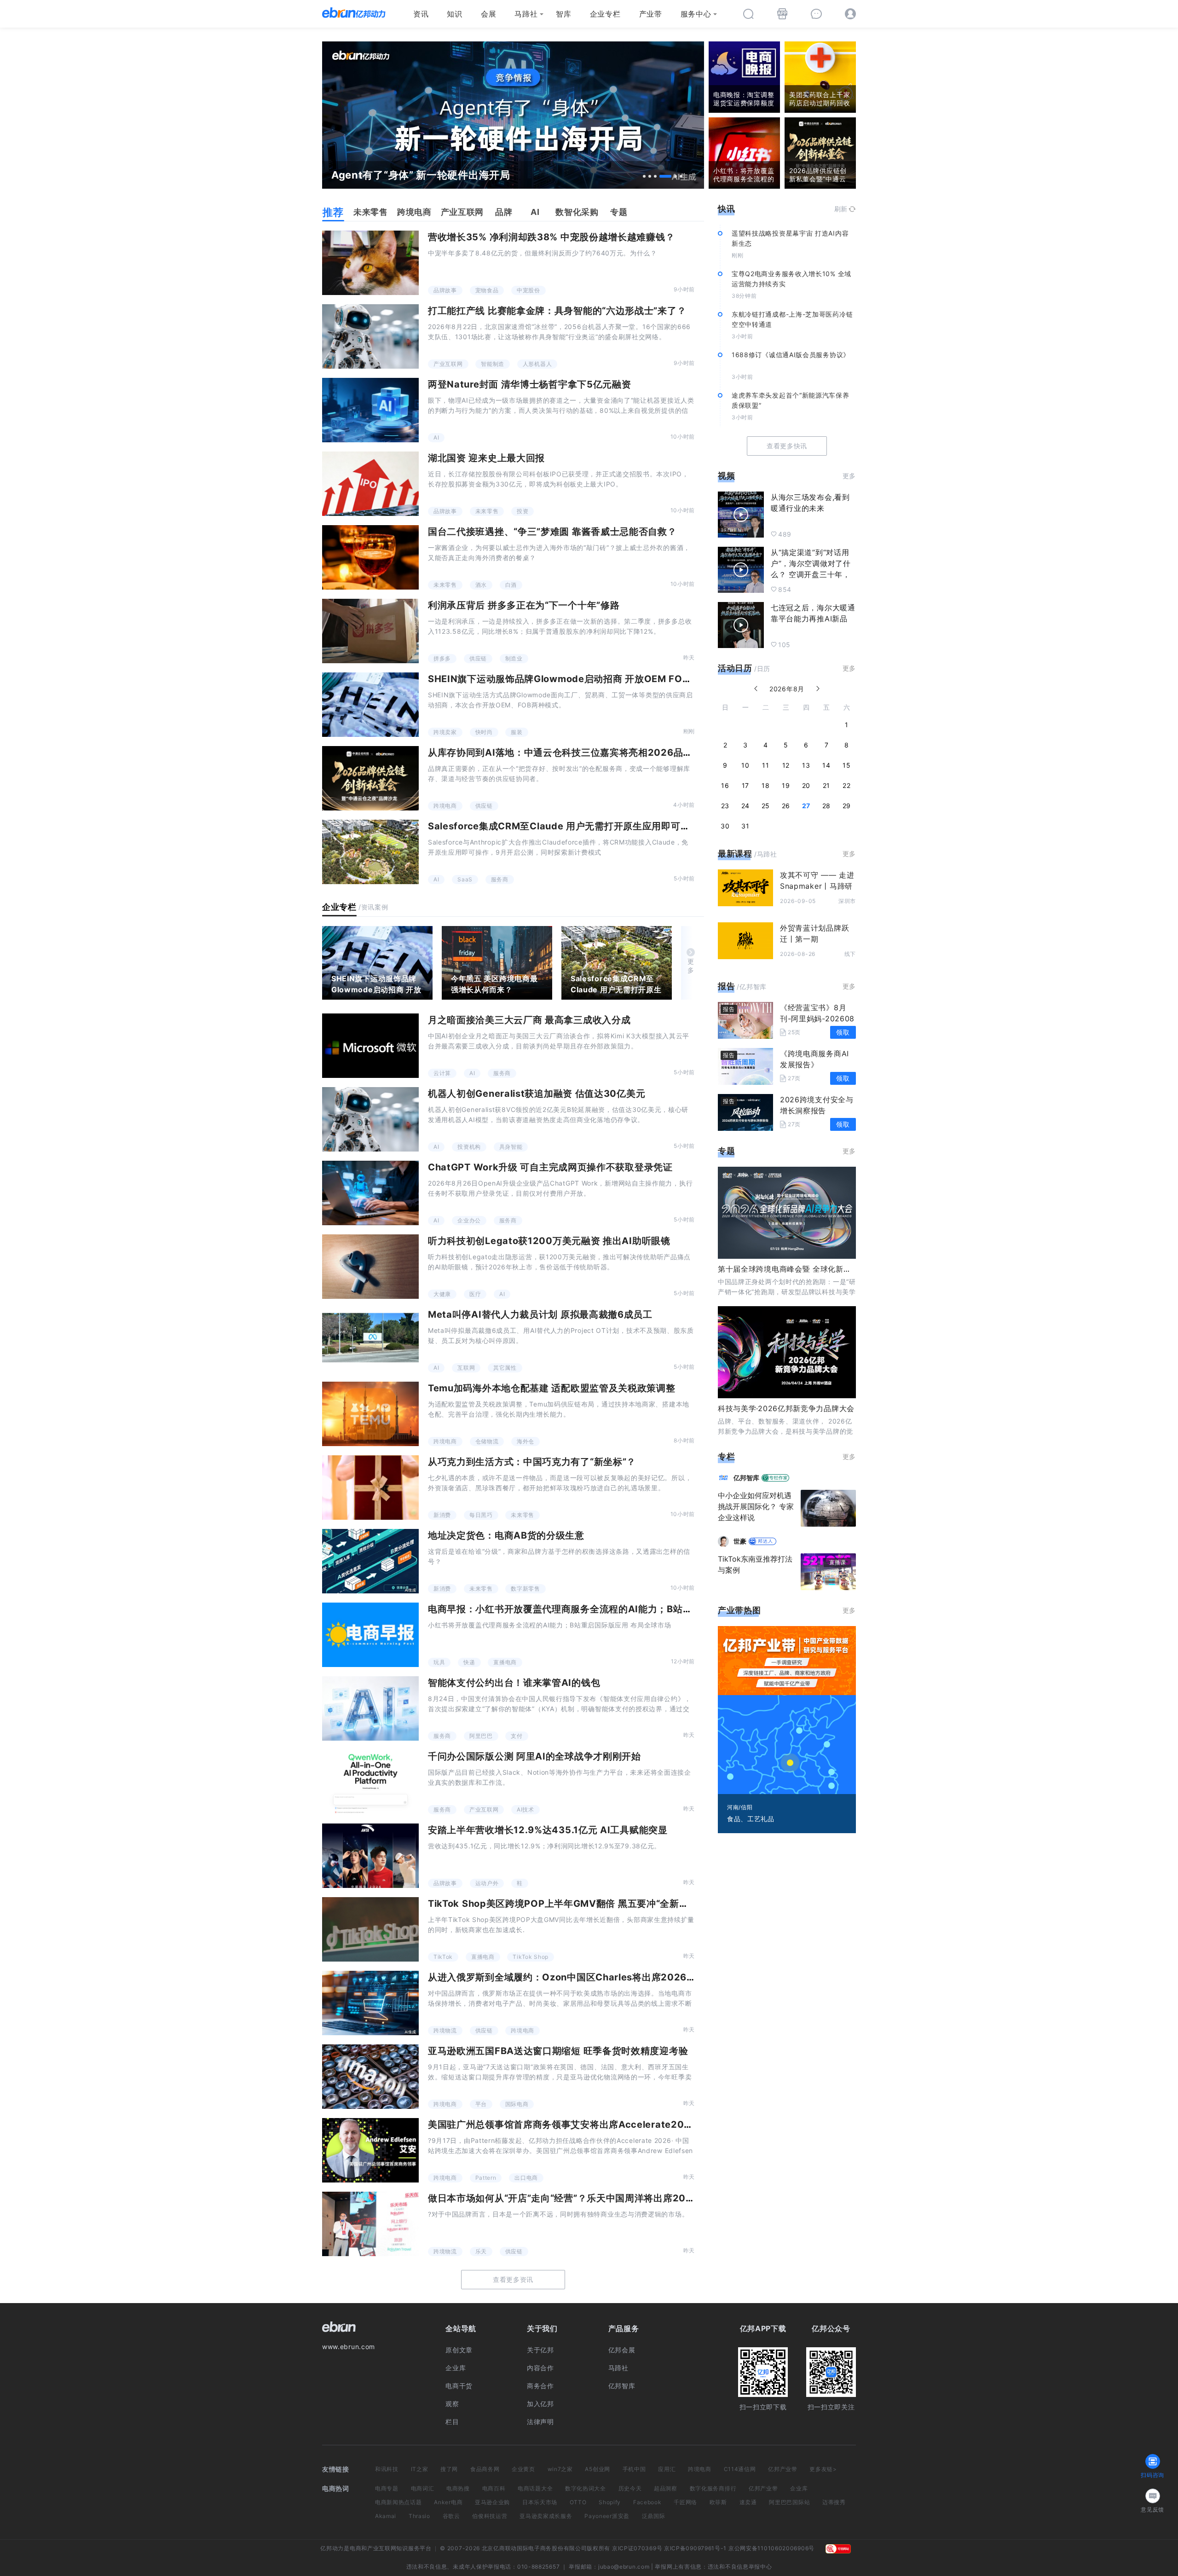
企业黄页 (523, 2469)
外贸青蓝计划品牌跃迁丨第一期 (814, 933)
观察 (452, 2404)
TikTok (443, 1957)
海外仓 (525, 1441)
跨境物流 (445, 2030)
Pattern (486, 2178)
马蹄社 (526, 14)
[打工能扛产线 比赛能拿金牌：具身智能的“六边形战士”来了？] (370, 336)
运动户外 (487, 1883)
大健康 (442, 1294)
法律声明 (540, 2422)
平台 (481, 2104)
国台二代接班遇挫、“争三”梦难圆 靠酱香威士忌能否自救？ (552, 532)
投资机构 (469, 1147)
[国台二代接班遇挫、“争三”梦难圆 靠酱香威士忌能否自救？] (370, 557)
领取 (843, 1032)
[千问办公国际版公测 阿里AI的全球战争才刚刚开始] (370, 1782)
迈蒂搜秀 (834, 2502)
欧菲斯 (718, 2502)
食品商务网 (485, 2469)
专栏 (726, 1456)
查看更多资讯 (513, 2279)
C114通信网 (740, 2469)
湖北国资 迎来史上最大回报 (486, 458)
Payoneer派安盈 (607, 2516)
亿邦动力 (332, 2548)
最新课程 (735, 854)
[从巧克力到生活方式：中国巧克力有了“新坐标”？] (370, 1488)
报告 (726, 986)
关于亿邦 (540, 2350)
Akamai (386, 2516)
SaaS (465, 879)
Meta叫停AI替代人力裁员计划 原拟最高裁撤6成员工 (540, 1314)
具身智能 (511, 1147)
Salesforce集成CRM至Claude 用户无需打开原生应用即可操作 (564, 826)
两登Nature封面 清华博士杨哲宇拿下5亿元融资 (530, 384)
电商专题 (387, 2488)
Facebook (647, 2502)
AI (436, 437)
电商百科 (494, 2488)
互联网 (466, 1368)
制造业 (514, 658)
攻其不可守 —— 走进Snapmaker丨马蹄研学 (817, 886)
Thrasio (419, 2516)
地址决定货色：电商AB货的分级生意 (506, 1535)
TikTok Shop (531, 1957)
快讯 (726, 209)
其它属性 (505, 1368)
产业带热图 (739, 1610)
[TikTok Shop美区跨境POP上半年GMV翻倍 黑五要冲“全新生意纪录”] (370, 1929)
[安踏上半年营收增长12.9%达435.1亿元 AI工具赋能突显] (370, 1856)
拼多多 (442, 658)
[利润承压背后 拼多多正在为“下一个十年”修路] (370, 631)
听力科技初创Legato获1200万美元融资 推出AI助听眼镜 (549, 1241)
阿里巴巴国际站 (789, 2502)
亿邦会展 (622, 2350)
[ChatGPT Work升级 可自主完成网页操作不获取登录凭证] (370, 1193)
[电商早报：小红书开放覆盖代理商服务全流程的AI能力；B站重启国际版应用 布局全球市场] (370, 1635)
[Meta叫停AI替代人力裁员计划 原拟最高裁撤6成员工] (370, 1340)
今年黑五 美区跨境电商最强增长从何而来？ (494, 984)
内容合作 (540, 2368)
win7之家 (560, 2469)
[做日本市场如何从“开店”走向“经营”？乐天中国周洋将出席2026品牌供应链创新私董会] (370, 2224)
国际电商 (517, 2104)
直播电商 (505, 1662)
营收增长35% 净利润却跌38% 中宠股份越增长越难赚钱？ (551, 237)
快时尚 (484, 732)
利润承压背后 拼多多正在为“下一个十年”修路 (524, 605)
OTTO (578, 2502)
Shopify (610, 2502)
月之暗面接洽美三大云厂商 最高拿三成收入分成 (529, 1020)
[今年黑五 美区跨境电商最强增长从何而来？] (497, 963)
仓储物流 (487, 1441)
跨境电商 (445, 806)
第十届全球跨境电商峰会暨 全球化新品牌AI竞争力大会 (811, 1269)
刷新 (841, 209)
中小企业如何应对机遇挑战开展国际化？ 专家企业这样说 (756, 1506)
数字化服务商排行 (713, 2488)
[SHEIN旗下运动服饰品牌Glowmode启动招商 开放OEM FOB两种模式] (370, 705)
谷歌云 (451, 2516)
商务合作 (540, 2386)
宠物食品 (487, 290)
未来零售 (487, 511)
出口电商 (526, 2178)
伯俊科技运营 (490, 2516)
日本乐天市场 (540, 2502)
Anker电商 (448, 2502)
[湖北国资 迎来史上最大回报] (370, 484)
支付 (517, 1736)
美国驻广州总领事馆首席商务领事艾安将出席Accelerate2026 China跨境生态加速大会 (615, 2124)
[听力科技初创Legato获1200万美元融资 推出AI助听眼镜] (370, 1267)
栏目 (452, 2422)
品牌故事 (445, 290)
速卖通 (748, 2502)
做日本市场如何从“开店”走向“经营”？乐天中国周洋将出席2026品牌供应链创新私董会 (611, 2198)
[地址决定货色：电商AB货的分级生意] (370, 1561)
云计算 (442, 1073)
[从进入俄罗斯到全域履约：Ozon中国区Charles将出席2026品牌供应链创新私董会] (370, 2003)
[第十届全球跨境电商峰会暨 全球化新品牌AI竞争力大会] (787, 1213)
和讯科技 (387, 2469)
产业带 (651, 14)
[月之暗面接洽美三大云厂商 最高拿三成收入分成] (370, 1046)
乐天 (481, 2251)
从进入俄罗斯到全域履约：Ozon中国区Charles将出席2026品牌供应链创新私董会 (605, 1977)
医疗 (475, 1294)
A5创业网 (598, 2469)
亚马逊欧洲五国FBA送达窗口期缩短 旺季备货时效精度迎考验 (558, 2051)
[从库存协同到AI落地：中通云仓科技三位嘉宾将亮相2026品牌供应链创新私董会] (370, 778)
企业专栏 (605, 14)
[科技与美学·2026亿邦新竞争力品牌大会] (787, 1352)
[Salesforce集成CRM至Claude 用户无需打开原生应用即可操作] (370, 852)
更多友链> (823, 2469)
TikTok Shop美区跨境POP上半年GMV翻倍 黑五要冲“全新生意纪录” (575, 1904)
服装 (517, 732)
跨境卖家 (445, 732)
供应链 (478, 658)
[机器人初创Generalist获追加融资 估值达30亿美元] (370, 1119)
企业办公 (469, 1220)
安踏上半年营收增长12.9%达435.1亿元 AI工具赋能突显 (548, 1830)
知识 (454, 14)
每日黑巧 (481, 1515)
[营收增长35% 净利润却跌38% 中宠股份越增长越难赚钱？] (370, 263)
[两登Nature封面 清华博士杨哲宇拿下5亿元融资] (370, 410)
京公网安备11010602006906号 (771, 2548)
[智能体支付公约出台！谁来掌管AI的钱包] (370, 1708)
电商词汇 (423, 2488)
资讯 (421, 14)
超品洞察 (666, 2488)
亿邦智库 (622, 2386)
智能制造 (493, 364)
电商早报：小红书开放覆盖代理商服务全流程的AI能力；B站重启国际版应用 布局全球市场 (618, 1609)
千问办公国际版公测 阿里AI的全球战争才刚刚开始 (534, 1756)
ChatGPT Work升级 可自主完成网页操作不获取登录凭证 (550, 1167)
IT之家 (420, 2469)
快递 (469, 1662)
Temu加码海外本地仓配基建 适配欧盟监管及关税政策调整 (552, 1388)
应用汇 (667, 2469)
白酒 (511, 585)
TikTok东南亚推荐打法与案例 (755, 1564)
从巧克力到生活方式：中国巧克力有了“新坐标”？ (532, 1462)
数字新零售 (525, 1589)
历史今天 (630, 2488)
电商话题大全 (535, 2488)
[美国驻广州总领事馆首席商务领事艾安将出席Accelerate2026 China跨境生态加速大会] (370, 2150)
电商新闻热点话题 (398, 2502)
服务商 (500, 879)
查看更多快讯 (787, 446)
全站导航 (461, 2328)
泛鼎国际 (654, 2516)
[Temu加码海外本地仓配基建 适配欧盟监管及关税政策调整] (370, 1414)
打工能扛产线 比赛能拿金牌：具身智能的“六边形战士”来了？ (557, 311)
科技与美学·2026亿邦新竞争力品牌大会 (786, 1408)
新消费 (442, 1515)
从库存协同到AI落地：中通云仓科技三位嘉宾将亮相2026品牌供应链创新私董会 (598, 753)
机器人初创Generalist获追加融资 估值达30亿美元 (537, 1094)
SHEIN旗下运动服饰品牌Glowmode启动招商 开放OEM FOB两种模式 (577, 679)
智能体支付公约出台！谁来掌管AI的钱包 (514, 1683)
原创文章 (459, 2350)
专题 (726, 1151)
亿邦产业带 (783, 2469)
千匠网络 (685, 2502)
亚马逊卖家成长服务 (546, 2516)
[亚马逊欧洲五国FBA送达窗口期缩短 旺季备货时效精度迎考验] (370, 2077)
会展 (488, 14)
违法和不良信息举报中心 (740, 2567)
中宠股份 (528, 290)
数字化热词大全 (586, 2488)
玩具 (439, 1662)
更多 (691, 966)
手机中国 (634, 2469)
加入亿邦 (540, 2404)
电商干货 (459, 2386)
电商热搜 (458, 2488)
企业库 (456, 2368)
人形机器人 (537, 364)
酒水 (481, 585)
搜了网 (449, 2469)
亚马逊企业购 (492, 2502)
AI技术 (525, 1809)
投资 (523, 511)
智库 (563, 14)
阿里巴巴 (481, 1736)
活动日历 (735, 668)
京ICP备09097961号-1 (695, 2548)
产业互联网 (448, 364)
